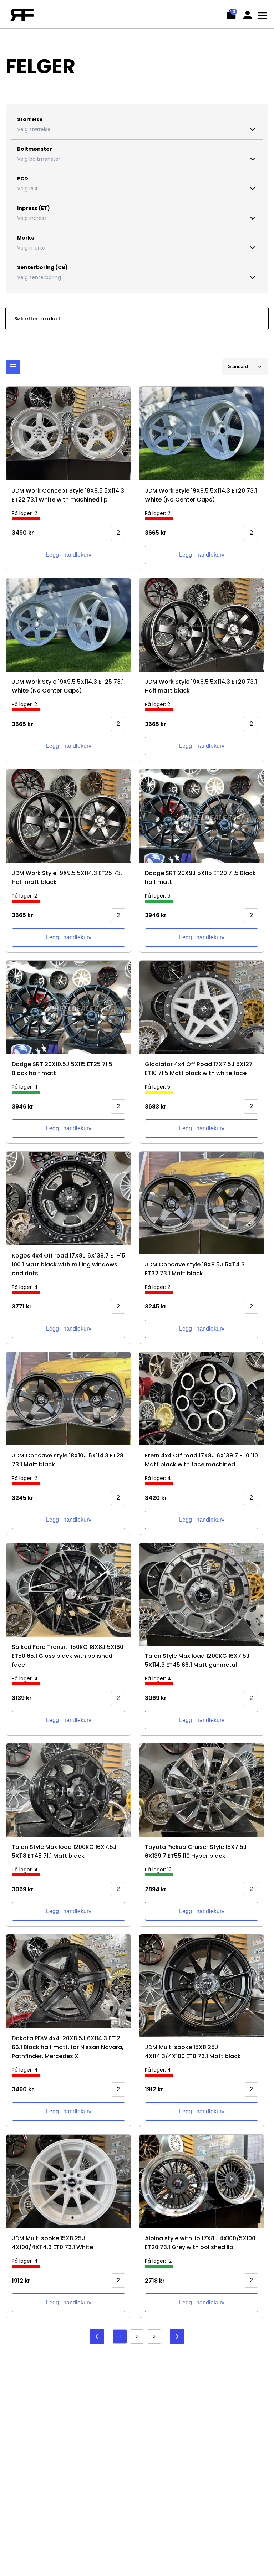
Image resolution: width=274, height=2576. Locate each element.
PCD (23, 179)
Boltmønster (35, 149)
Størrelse (30, 119)
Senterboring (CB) (42, 267)
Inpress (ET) (34, 208)
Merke (26, 238)
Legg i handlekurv (69, 555)
